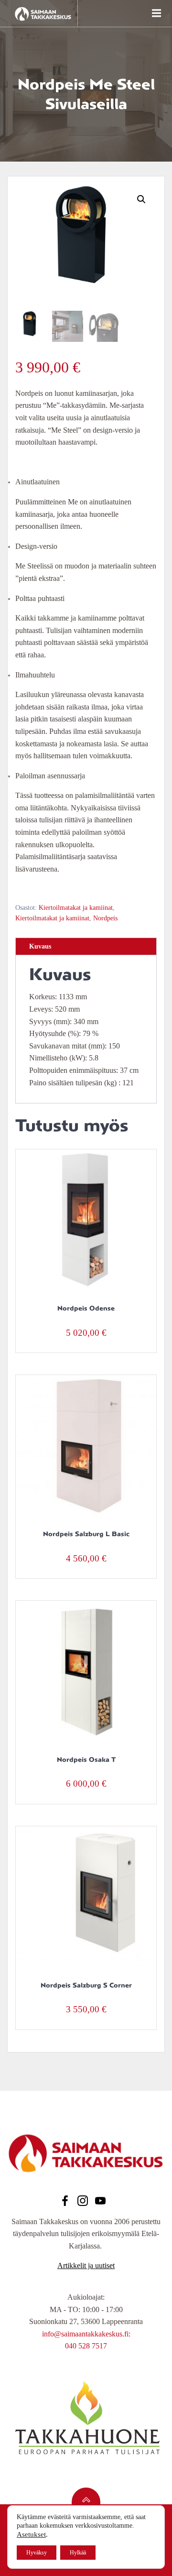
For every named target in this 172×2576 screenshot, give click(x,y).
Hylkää (78, 2553)
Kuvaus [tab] (40, 946)
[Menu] (155, 13)
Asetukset (31, 2534)
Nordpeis (105, 918)
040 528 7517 (86, 2346)
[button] (141, 199)
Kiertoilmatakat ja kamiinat (76, 908)
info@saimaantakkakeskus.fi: (86, 2334)
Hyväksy (37, 2553)
